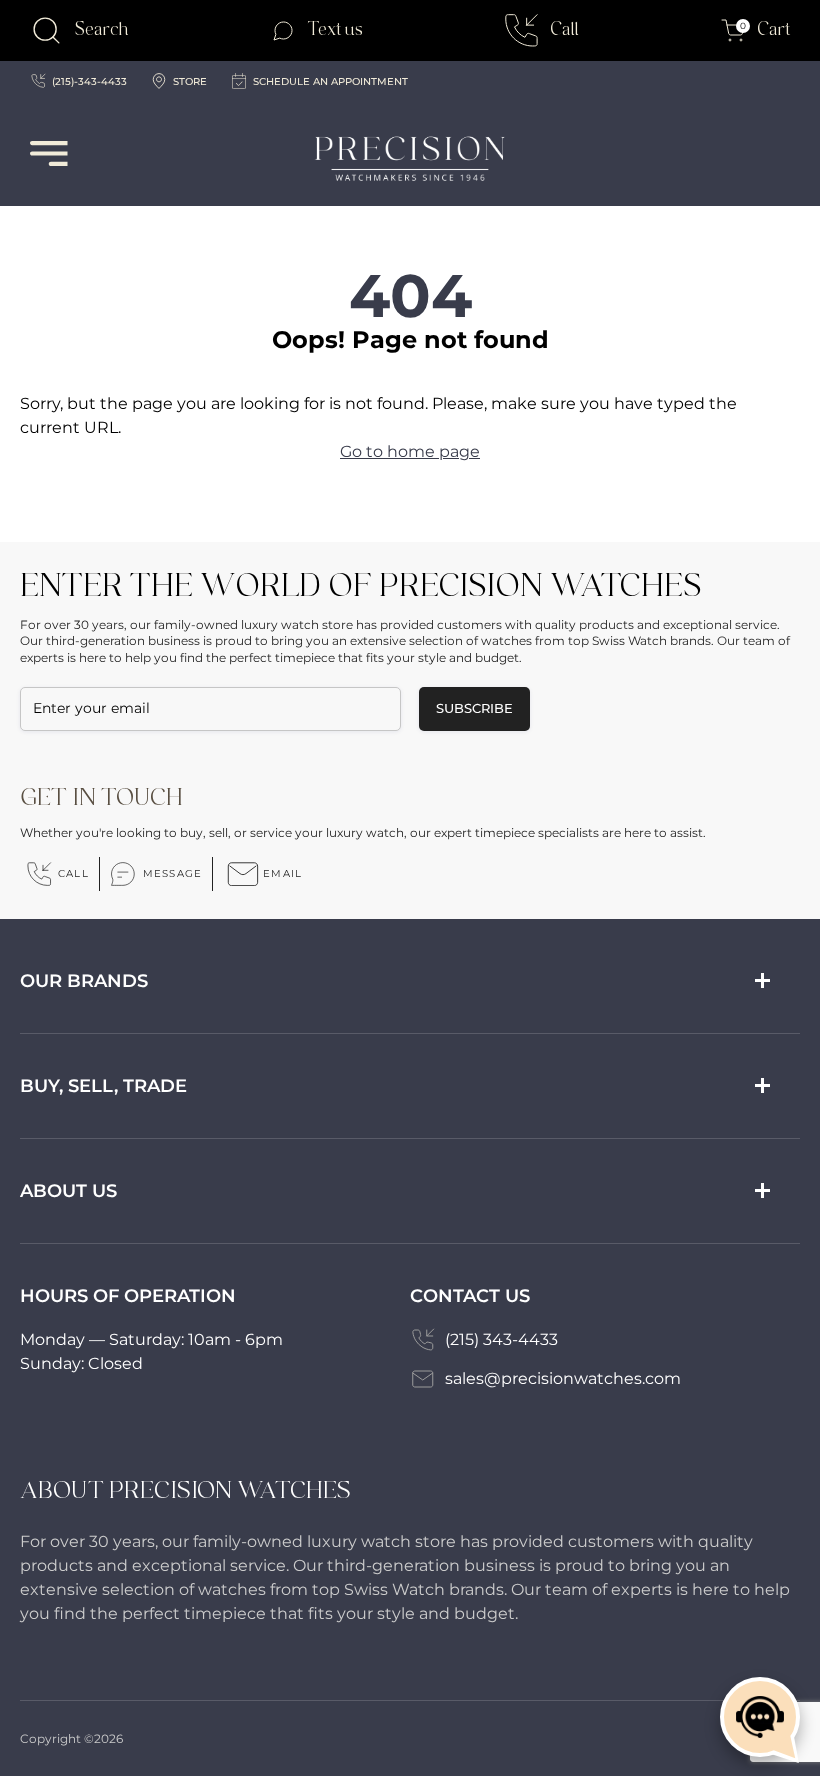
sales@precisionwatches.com (563, 1378)
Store (190, 81)
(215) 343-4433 (501, 1339)
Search (102, 29)
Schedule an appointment (330, 81)
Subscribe (474, 708)
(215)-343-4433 (89, 81)
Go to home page (410, 451)
